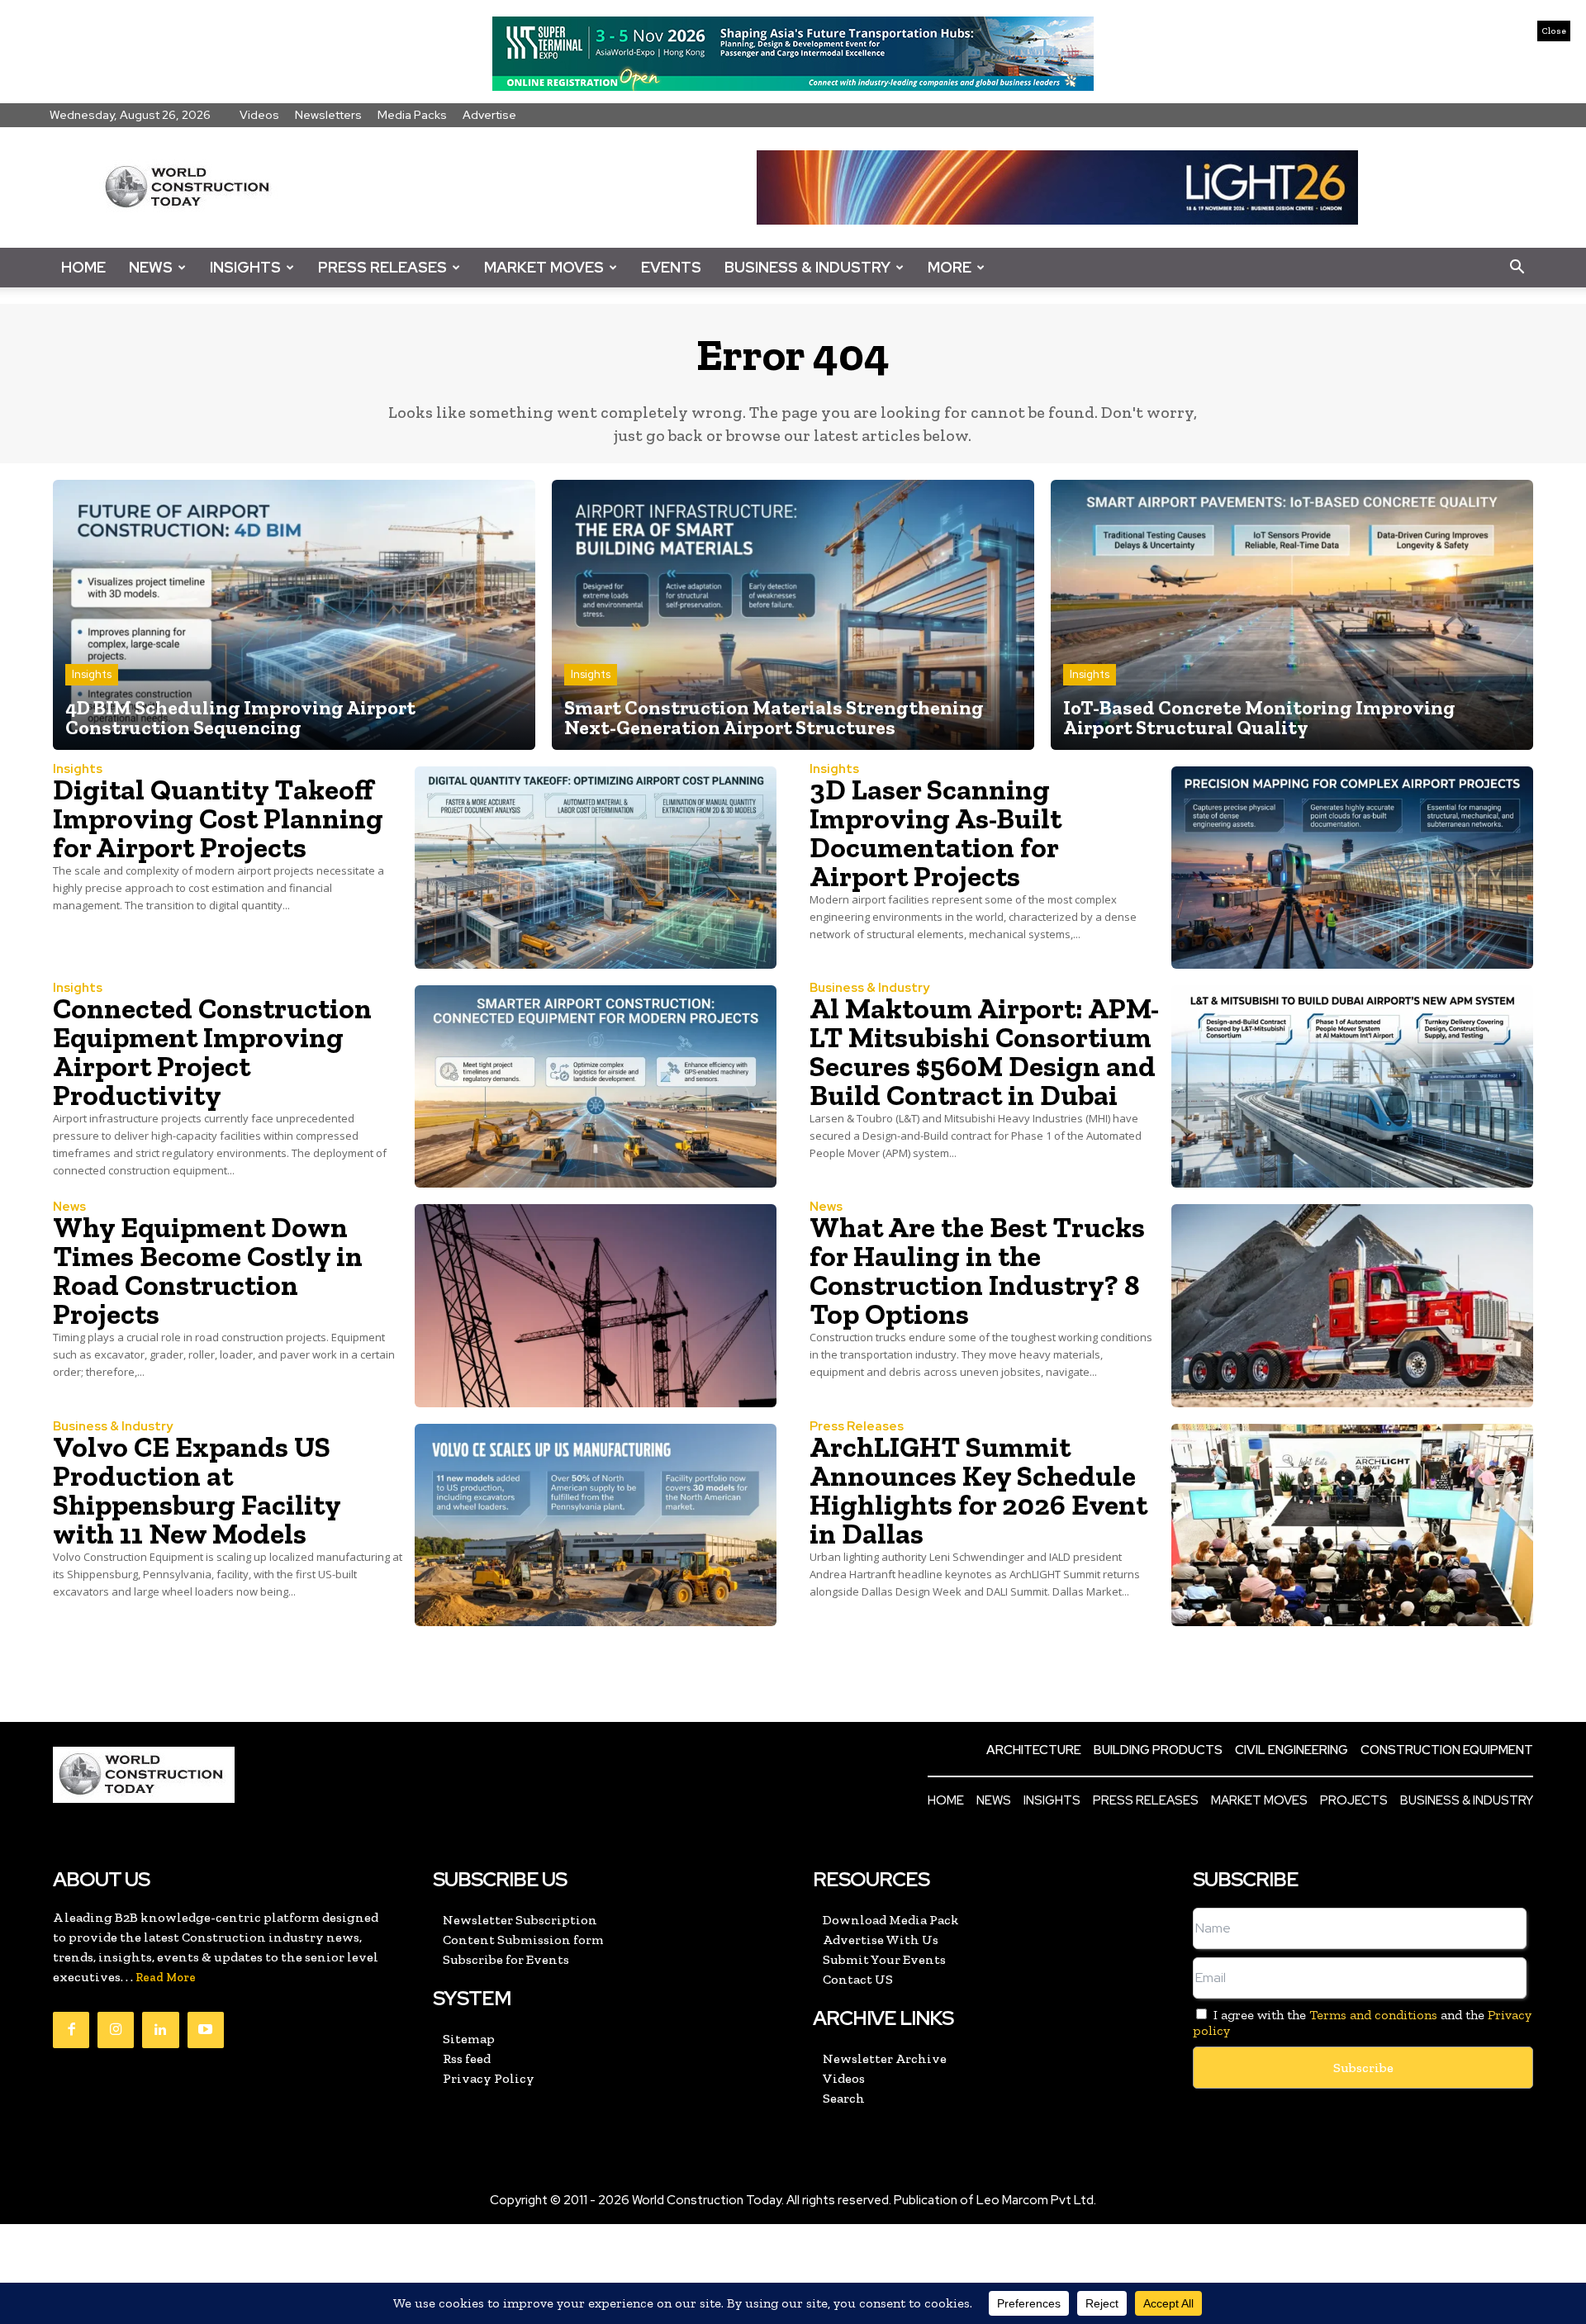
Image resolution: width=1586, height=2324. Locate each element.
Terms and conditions (1373, 2015)
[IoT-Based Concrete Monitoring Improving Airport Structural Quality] (1292, 615)
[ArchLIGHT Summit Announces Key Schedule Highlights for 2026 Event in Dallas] (1352, 1525)
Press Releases (382, 267)
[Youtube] (206, 2030)
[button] (1517, 268)
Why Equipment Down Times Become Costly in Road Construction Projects (208, 1271)
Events (671, 267)
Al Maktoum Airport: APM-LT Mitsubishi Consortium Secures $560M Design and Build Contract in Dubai (984, 1052)
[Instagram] (116, 2030)
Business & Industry (807, 267)
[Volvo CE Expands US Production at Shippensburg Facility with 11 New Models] (596, 1525)
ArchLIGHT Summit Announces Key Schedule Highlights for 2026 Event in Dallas (978, 1490)
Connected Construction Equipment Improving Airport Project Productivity (212, 1052)
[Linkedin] (160, 2030)
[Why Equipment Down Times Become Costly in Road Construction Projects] (596, 1305)
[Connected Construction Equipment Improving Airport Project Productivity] (596, 1086)
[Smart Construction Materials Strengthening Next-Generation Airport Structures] (793, 615)
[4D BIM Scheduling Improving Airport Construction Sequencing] (294, 615)
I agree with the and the (1362, 2023)
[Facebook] (71, 2030)
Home (83, 267)
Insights (245, 267)
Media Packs (412, 115)
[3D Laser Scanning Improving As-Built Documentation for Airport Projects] (1352, 868)
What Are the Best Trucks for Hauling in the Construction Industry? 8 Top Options (977, 1271)
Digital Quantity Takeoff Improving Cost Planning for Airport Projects (218, 818)
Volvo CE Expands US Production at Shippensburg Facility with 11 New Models (197, 1490)
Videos (259, 115)
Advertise (489, 115)
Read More (166, 1978)
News (151, 267)
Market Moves (544, 267)
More (950, 267)
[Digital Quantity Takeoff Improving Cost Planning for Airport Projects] (596, 868)
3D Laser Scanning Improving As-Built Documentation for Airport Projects (935, 833)
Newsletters (328, 115)
